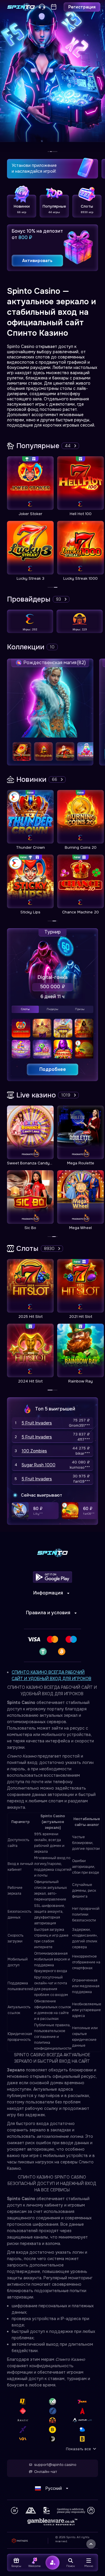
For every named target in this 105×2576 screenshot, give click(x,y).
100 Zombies (34, 1451)
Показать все (78, 2449)
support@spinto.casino (55, 2465)
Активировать (37, 261)
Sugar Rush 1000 (38, 1465)
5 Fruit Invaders (37, 1423)
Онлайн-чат (45, 2472)
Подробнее (53, 1069)
